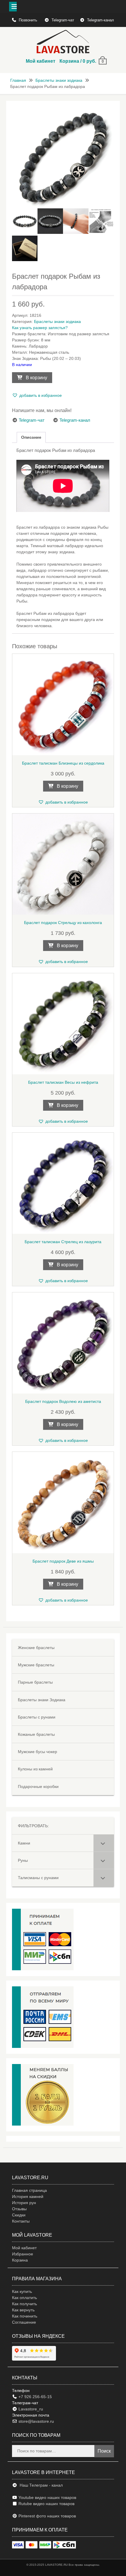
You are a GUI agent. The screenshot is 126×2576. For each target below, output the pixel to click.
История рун (24, 2203)
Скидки (19, 2215)
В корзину (36, 378)
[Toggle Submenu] (104, 1843)
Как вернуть (23, 2310)
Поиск (104, 2451)
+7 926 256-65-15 (35, 2397)
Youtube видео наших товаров (47, 2497)
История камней (28, 2196)
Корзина (20, 2260)
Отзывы (19, 2209)
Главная (18, 80)
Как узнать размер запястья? (40, 328)
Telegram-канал (101, 20)
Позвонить (29, 20)
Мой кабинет (41, 61)
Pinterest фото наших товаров (47, 2516)
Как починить (25, 2316)
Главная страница (29, 2190)
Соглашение (24, 2322)
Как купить (22, 2291)
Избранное (23, 2254)
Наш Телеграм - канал (40, 2485)
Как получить (24, 2304)
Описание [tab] (31, 437)
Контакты (21, 2221)
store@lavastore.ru (36, 2421)
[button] (37, 395)
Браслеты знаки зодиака (59, 80)
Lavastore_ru (30, 2409)
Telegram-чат (63, 20)
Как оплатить (24, 2298)
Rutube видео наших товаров (46, 2504)
